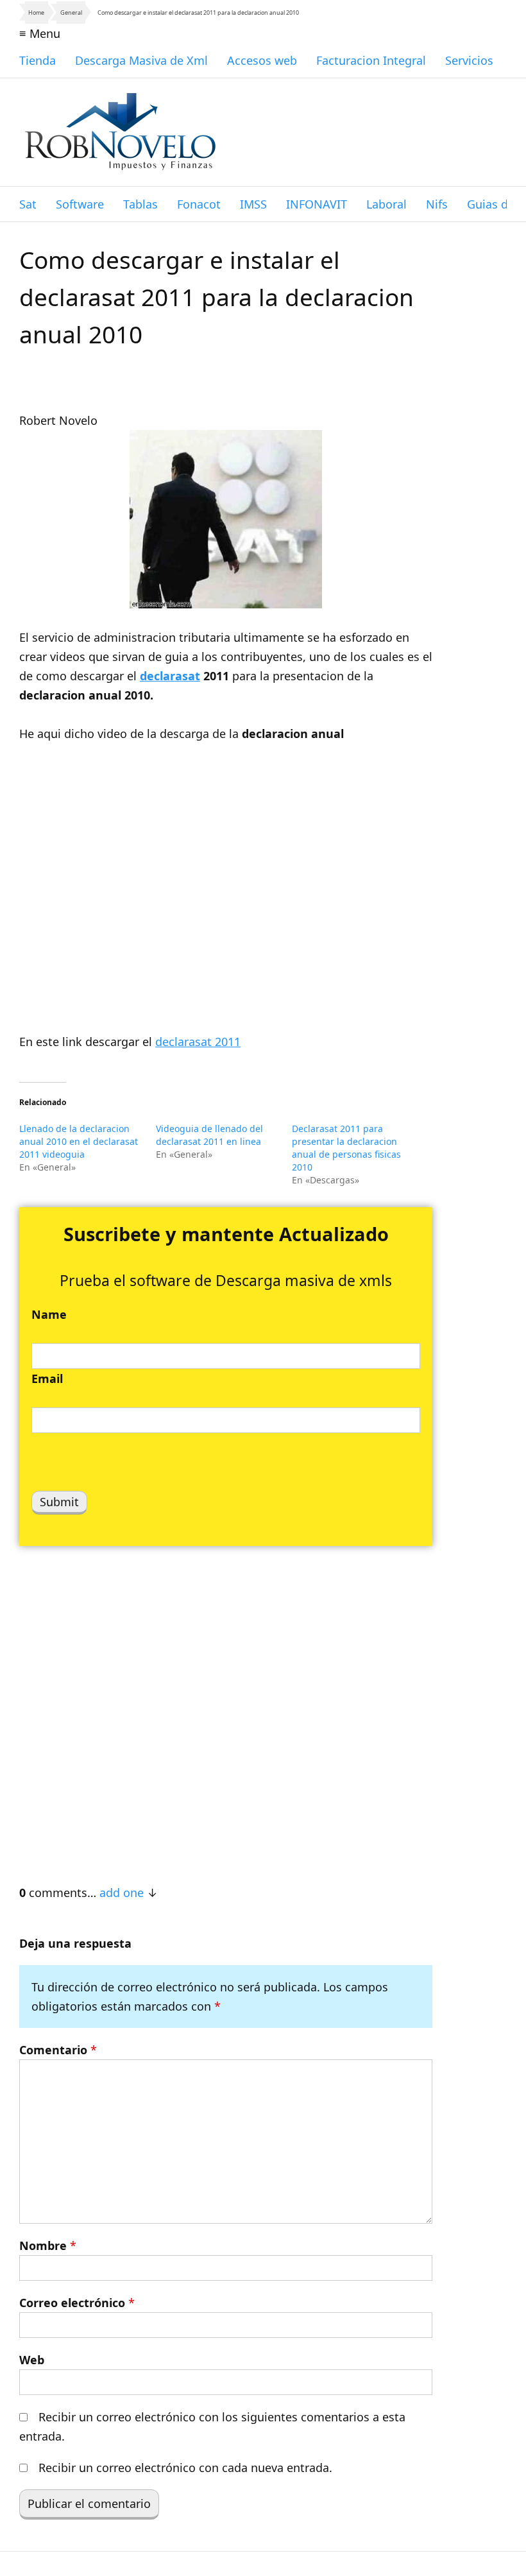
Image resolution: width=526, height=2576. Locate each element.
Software (80, 204)
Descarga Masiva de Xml (141, 60)
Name (49, 1314)
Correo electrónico (77, 2303)
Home (36, 13)
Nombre (48, 2245)
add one (122, 1893)
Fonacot (199, 204)
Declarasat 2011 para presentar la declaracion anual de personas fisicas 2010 (346, 1148)
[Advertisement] (226, 1708)
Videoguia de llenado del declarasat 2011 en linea (209, 1135)
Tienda (38, 60)
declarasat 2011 (198, 1042)
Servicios (469, 60)
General (71, 13)
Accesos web (262, 60)
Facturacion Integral (371, 60)
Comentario (58, 2050)
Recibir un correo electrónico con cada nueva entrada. (185, 2468)
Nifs (437, 204)
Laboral (386, 204)
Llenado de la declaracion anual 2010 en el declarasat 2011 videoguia (79, 1141)
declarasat (170, 676)
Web (32, 2360)
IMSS (253, 204)
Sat (28, 204)
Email (47, 1378)
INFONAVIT (317, 204)
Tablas (140, 204)
